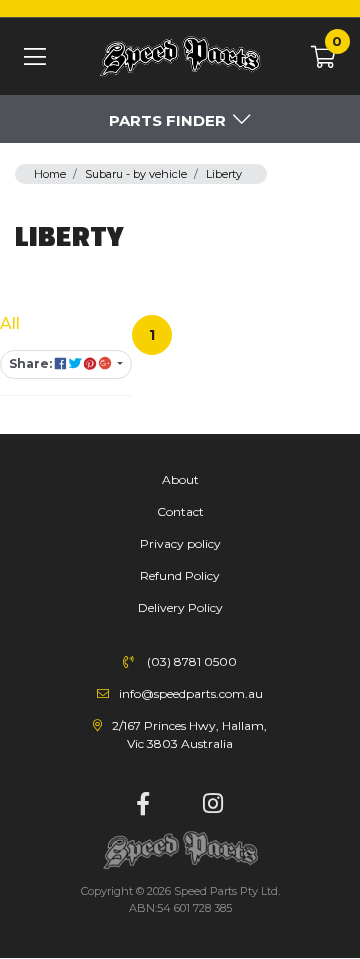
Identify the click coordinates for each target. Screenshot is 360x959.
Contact (180, 511)
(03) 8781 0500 (192, 661)
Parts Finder (167, 120)
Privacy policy (180, 543)
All (10, 323)
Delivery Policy (180, 607)
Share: (32, 363)
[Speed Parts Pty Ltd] (180, 57)
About (180, 479)
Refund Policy (180, 575)
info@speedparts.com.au (191, 693)
